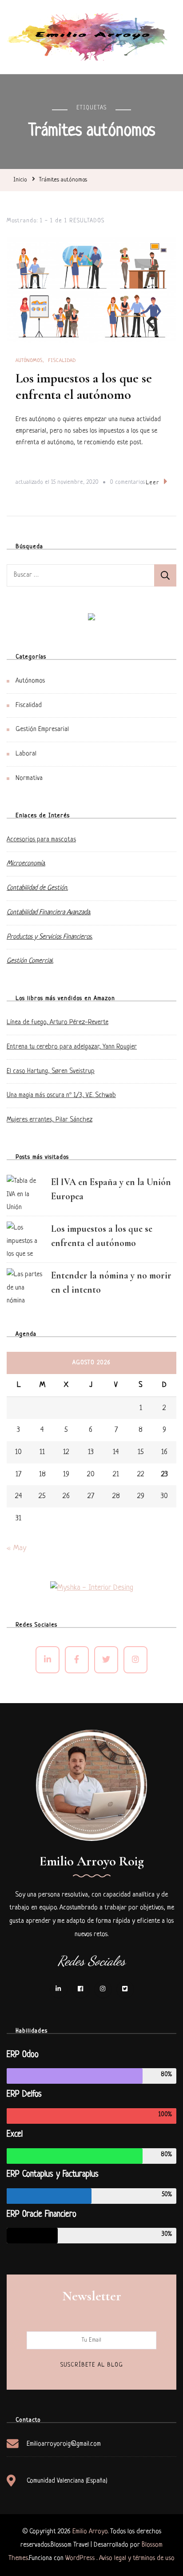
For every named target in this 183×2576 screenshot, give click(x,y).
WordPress (80, 2558)
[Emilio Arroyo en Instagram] (135, 1660)
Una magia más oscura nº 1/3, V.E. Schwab (61, 1095)
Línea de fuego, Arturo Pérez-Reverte (58, 1023)
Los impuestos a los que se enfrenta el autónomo (84, 387)
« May (16, 1548)
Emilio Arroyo (90, 2532)
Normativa (29, 778)
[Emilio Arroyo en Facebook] (77, 1660)
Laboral (26, 754)
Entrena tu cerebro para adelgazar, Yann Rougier (72, 1047)
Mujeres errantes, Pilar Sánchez (50, 1120)
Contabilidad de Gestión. (37, 888)
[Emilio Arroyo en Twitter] (106, 1660)
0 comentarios (127, 484)
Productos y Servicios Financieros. (50, 937)
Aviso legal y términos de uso (137, 2558)
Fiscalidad (62, 361)
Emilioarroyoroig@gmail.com (64, 2444)
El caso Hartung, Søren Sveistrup (51, 1071)
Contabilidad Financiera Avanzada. (49, 913)
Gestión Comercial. (30, 961)
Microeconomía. (26, 864)
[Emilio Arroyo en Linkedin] (48, 1660)
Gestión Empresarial (42, 729)
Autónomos (29, 361)
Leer (153, 483)
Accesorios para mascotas (41, 840)
